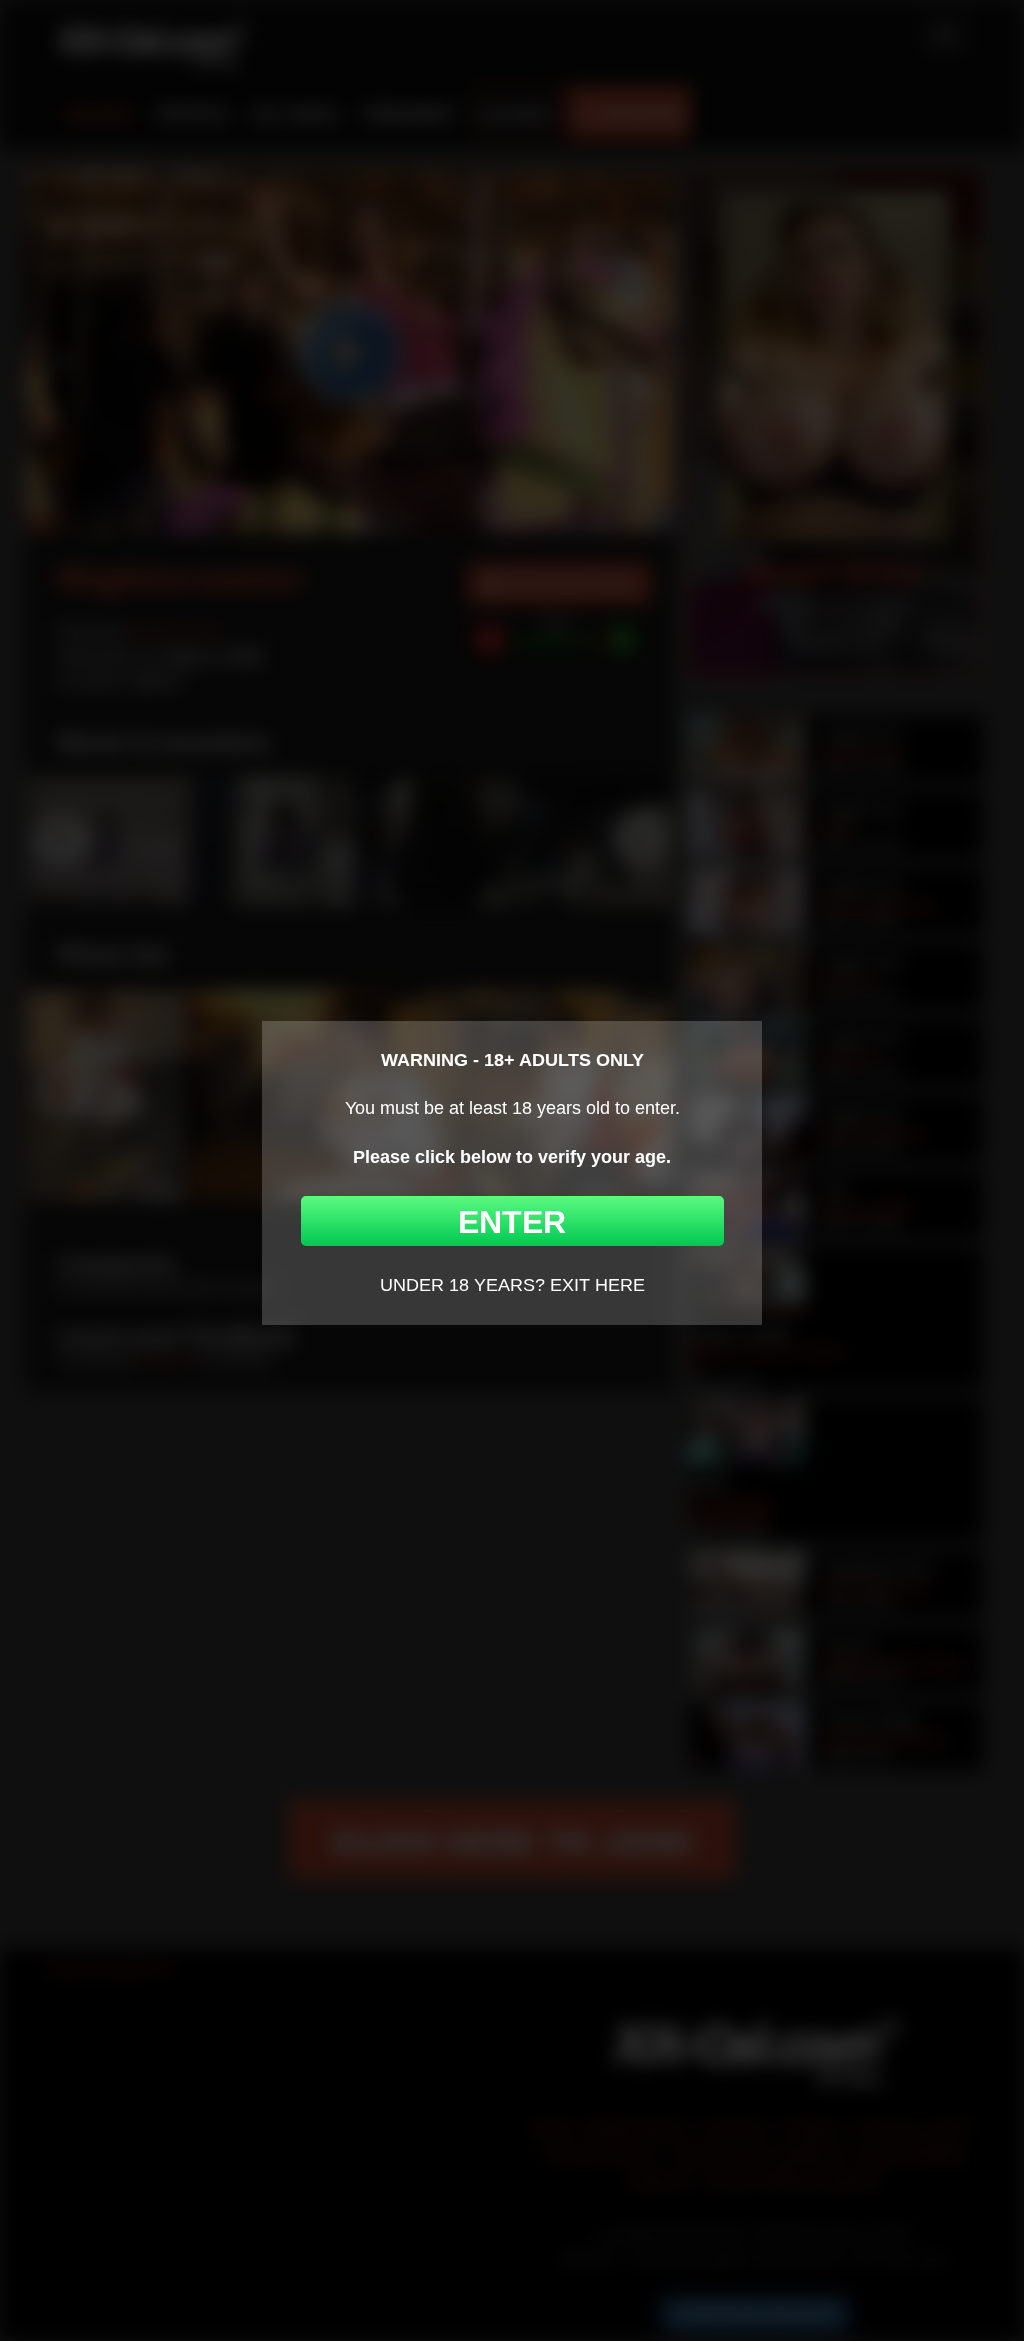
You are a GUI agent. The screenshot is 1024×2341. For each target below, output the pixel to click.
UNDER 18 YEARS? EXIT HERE (512, 1285)
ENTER (512, 1222)
